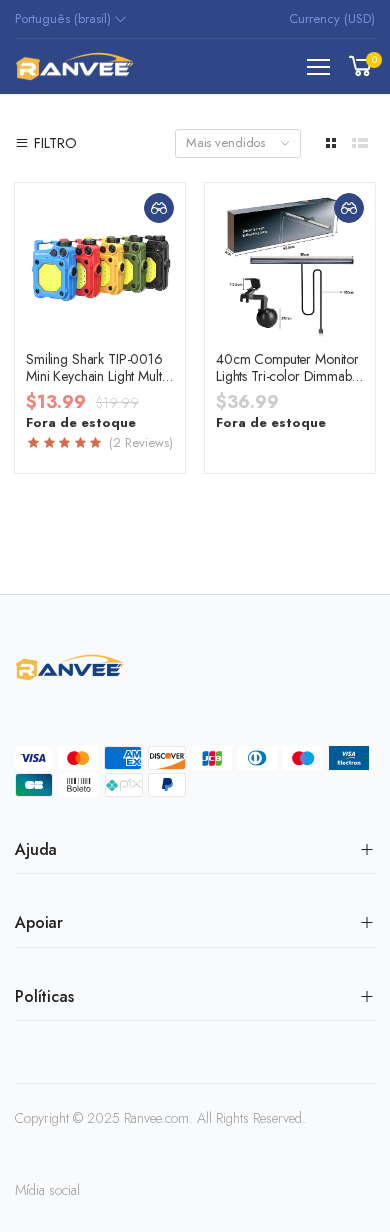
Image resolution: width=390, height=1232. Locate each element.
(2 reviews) (139, 443)
